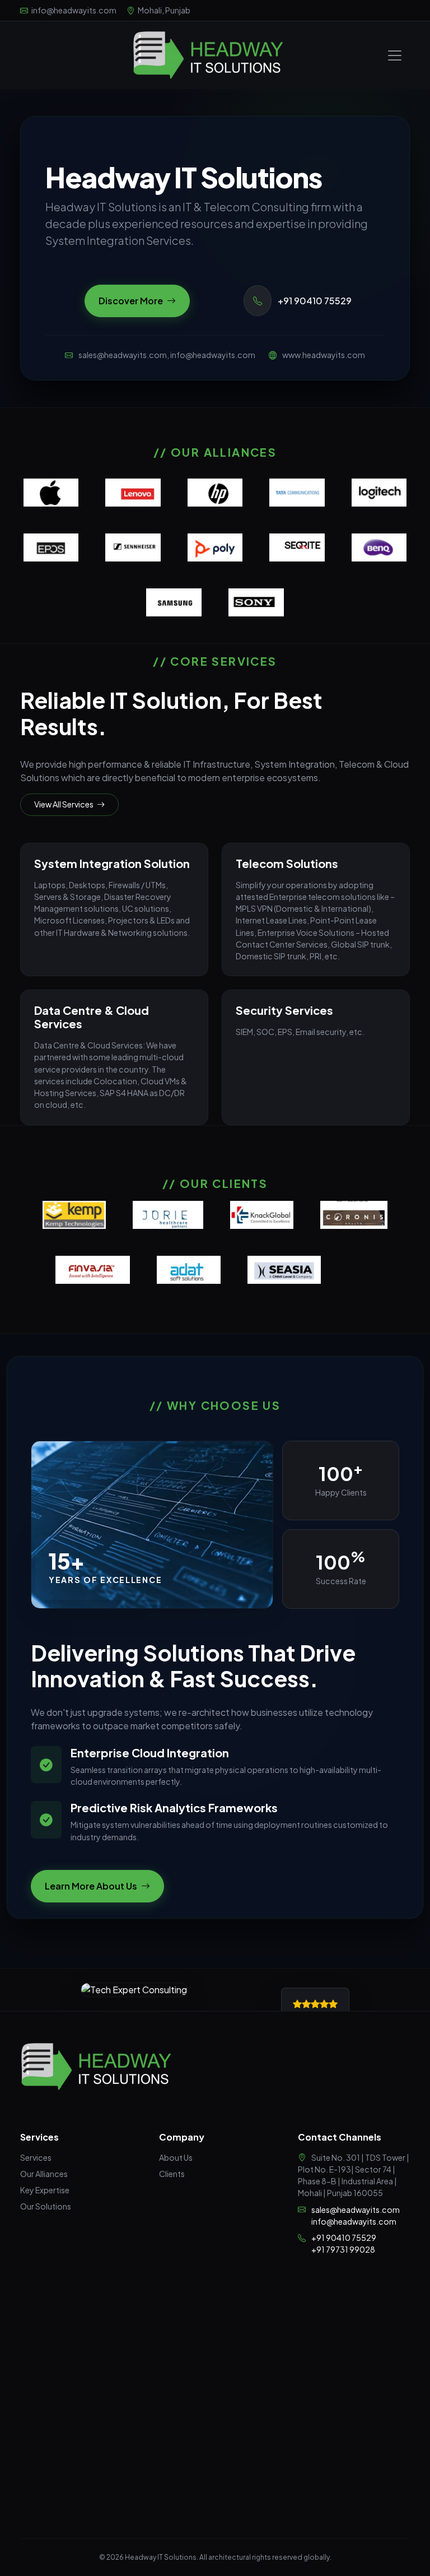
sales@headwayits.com (356, 2210)
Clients (172, 2174)
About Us (176, 2157)
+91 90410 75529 (314, 301)
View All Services (64, 804)
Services (36, 2157)
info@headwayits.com (354, 2221)
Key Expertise (45, 2190)
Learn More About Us (92, 1886)
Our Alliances (44, 2174)
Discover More (132, 301)
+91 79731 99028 (343, 2249)
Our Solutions (46, 2206)
